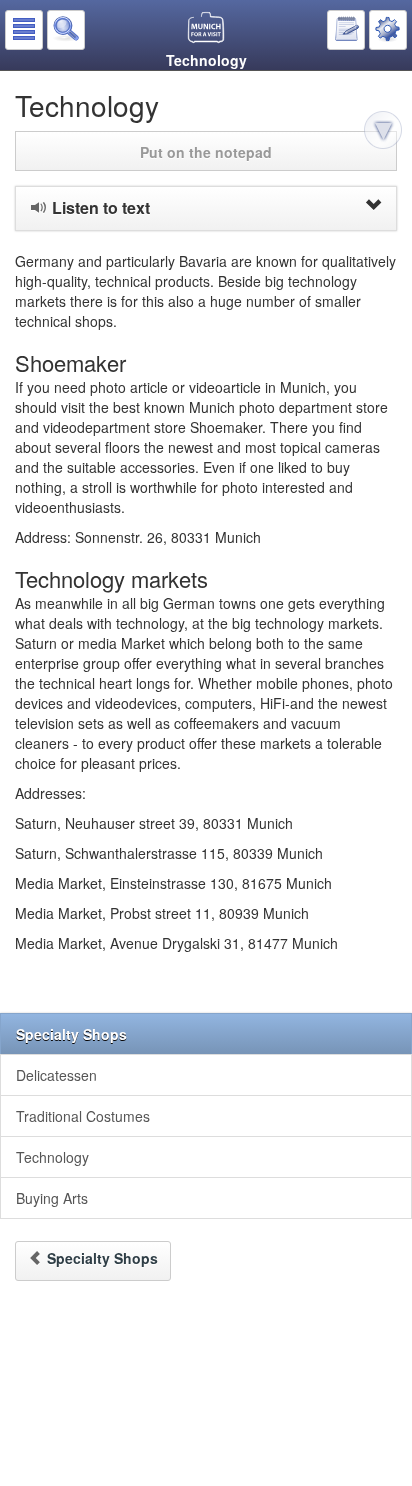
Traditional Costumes (83, 1116)
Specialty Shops (71, 1034)
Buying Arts (52, 1198)
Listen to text (101, 207)
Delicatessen (56, 1075)
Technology (52, 1157)
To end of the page (386, 133)
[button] (24, 30)
